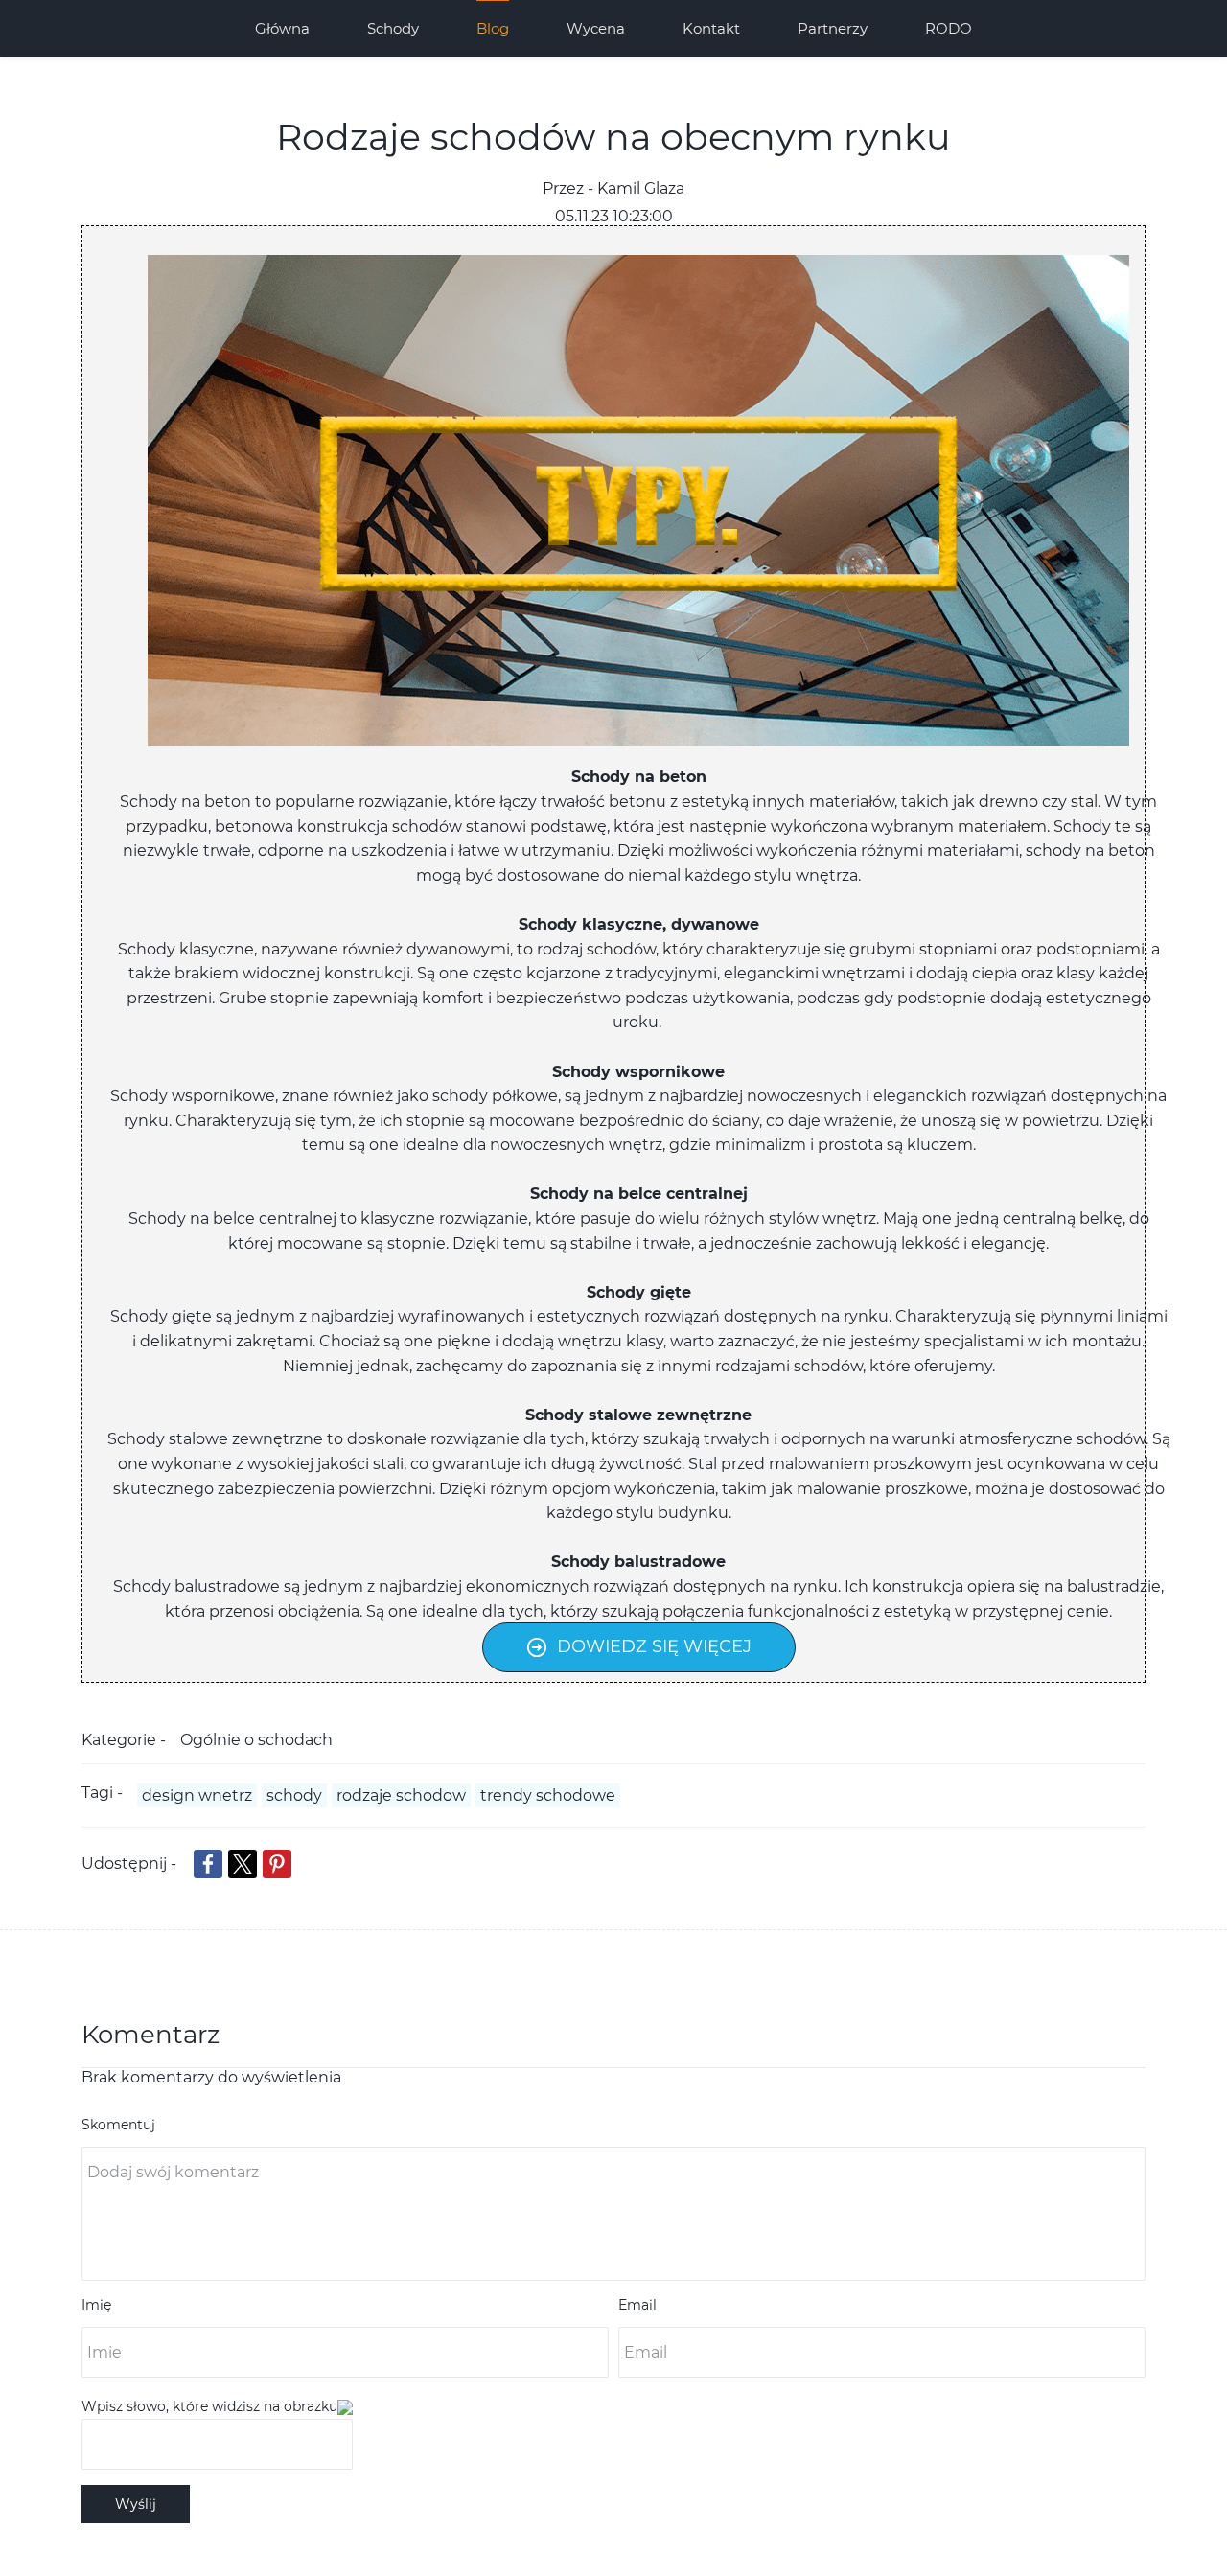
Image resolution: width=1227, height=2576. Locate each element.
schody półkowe (495, 1096)
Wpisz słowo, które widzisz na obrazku (209, 2406)
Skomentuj (118, 2125)
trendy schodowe (548, 1795)
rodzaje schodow (401, 1795)
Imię (96, 2305)
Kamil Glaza (641, 188)
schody (294, 1795)
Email (637, 2305)
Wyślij (136, 2504)
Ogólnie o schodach (256, 1740)
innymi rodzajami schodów (760, 1366)
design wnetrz (197, 1795)
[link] (638, 267)
